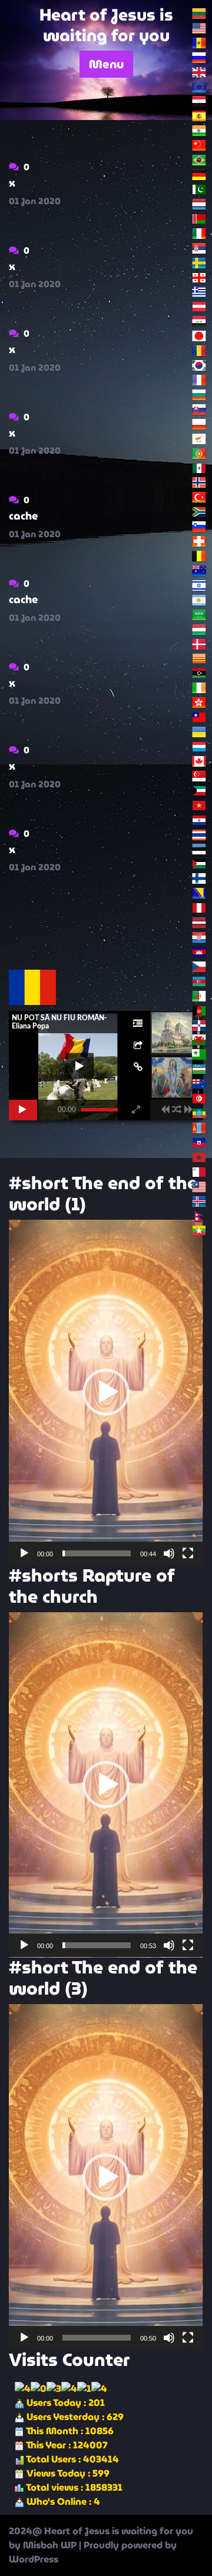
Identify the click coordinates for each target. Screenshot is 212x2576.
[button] (106, 1392)
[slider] (97, 1553)
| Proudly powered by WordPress (93, 2552)
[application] (106, 1392)
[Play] (24, 1553)
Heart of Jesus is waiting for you (106, 25)
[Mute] (169, 1553)
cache (23, 516)
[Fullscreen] (188, 1553)
